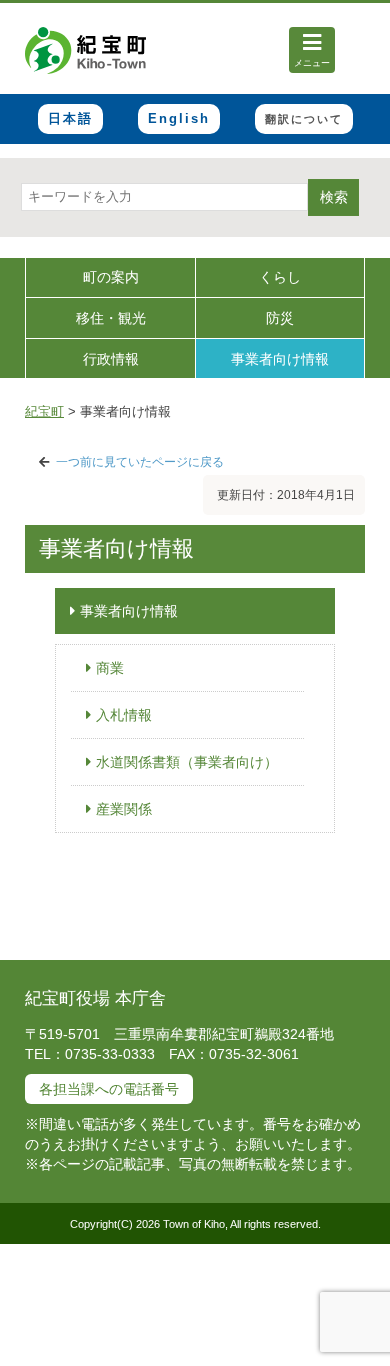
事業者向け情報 (280, 359)
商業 (110, 668)
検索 (334, 197)
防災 (280, 318)
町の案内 (111, 277)
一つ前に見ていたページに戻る (140, 462)
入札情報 (124, 715)
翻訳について (304, 119)
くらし (280, 277)
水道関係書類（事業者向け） (187, 762)
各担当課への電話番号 (109, 1089)
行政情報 (111, 359)
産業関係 (124, 809)
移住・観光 (111, 318)
